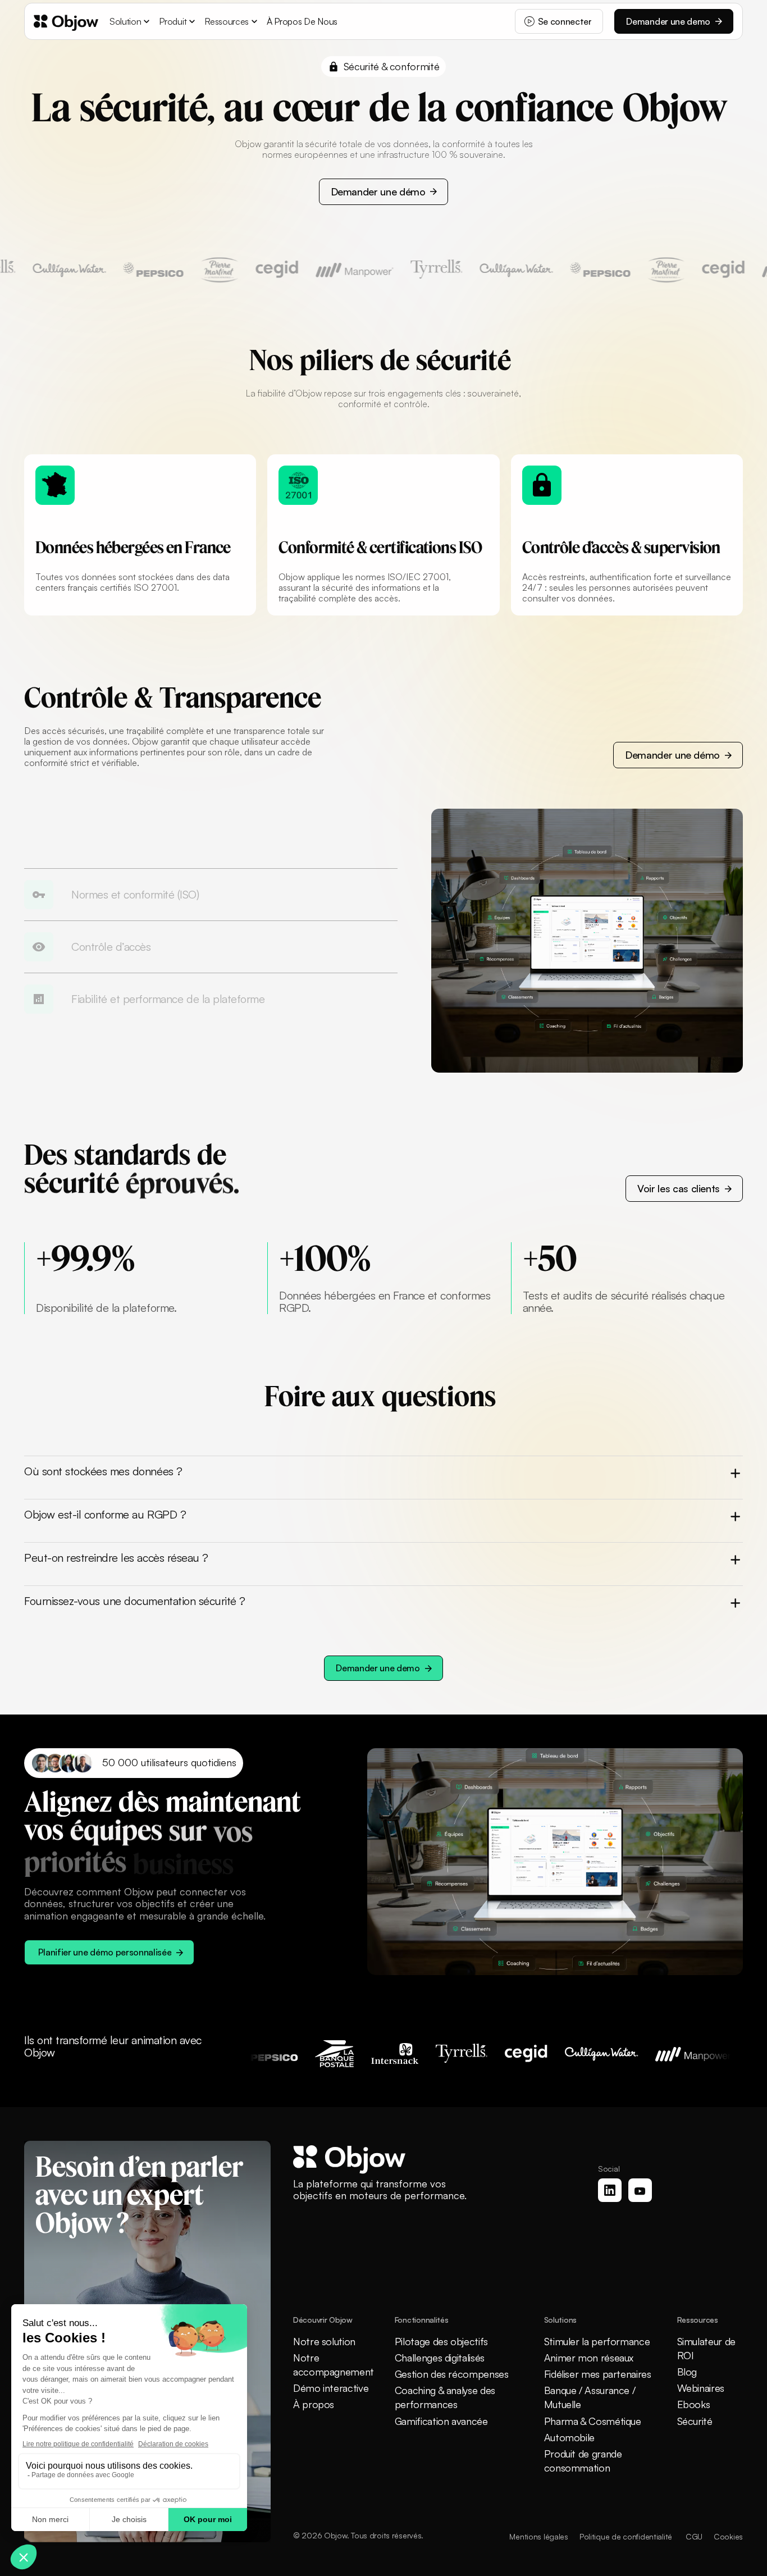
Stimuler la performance (597, 2341)
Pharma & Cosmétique (593, 2421)
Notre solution (324, 2341)
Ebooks (694, 2404)
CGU (694, 2536)
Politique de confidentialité (627, 2536)
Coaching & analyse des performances (445, 2397)
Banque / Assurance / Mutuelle (590, 2397)
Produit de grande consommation (583, 2461)
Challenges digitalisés (440, 2358)
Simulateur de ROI (706, 2348)
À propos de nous (302, 21)
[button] (131, 21)
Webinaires (701, 2388)
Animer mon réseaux (589, 2358)
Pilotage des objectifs (441, 2341)
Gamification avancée (441, 2421)
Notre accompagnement (334, 2365)
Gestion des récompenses (452, 2374)
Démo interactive (331, 2388)
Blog (687, 2372)
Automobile (569, 2437)
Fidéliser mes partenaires (598, 2374)
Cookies (728, 2536)
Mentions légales (539, 2536)
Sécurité (695, 2421)
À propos (314, 2404)
